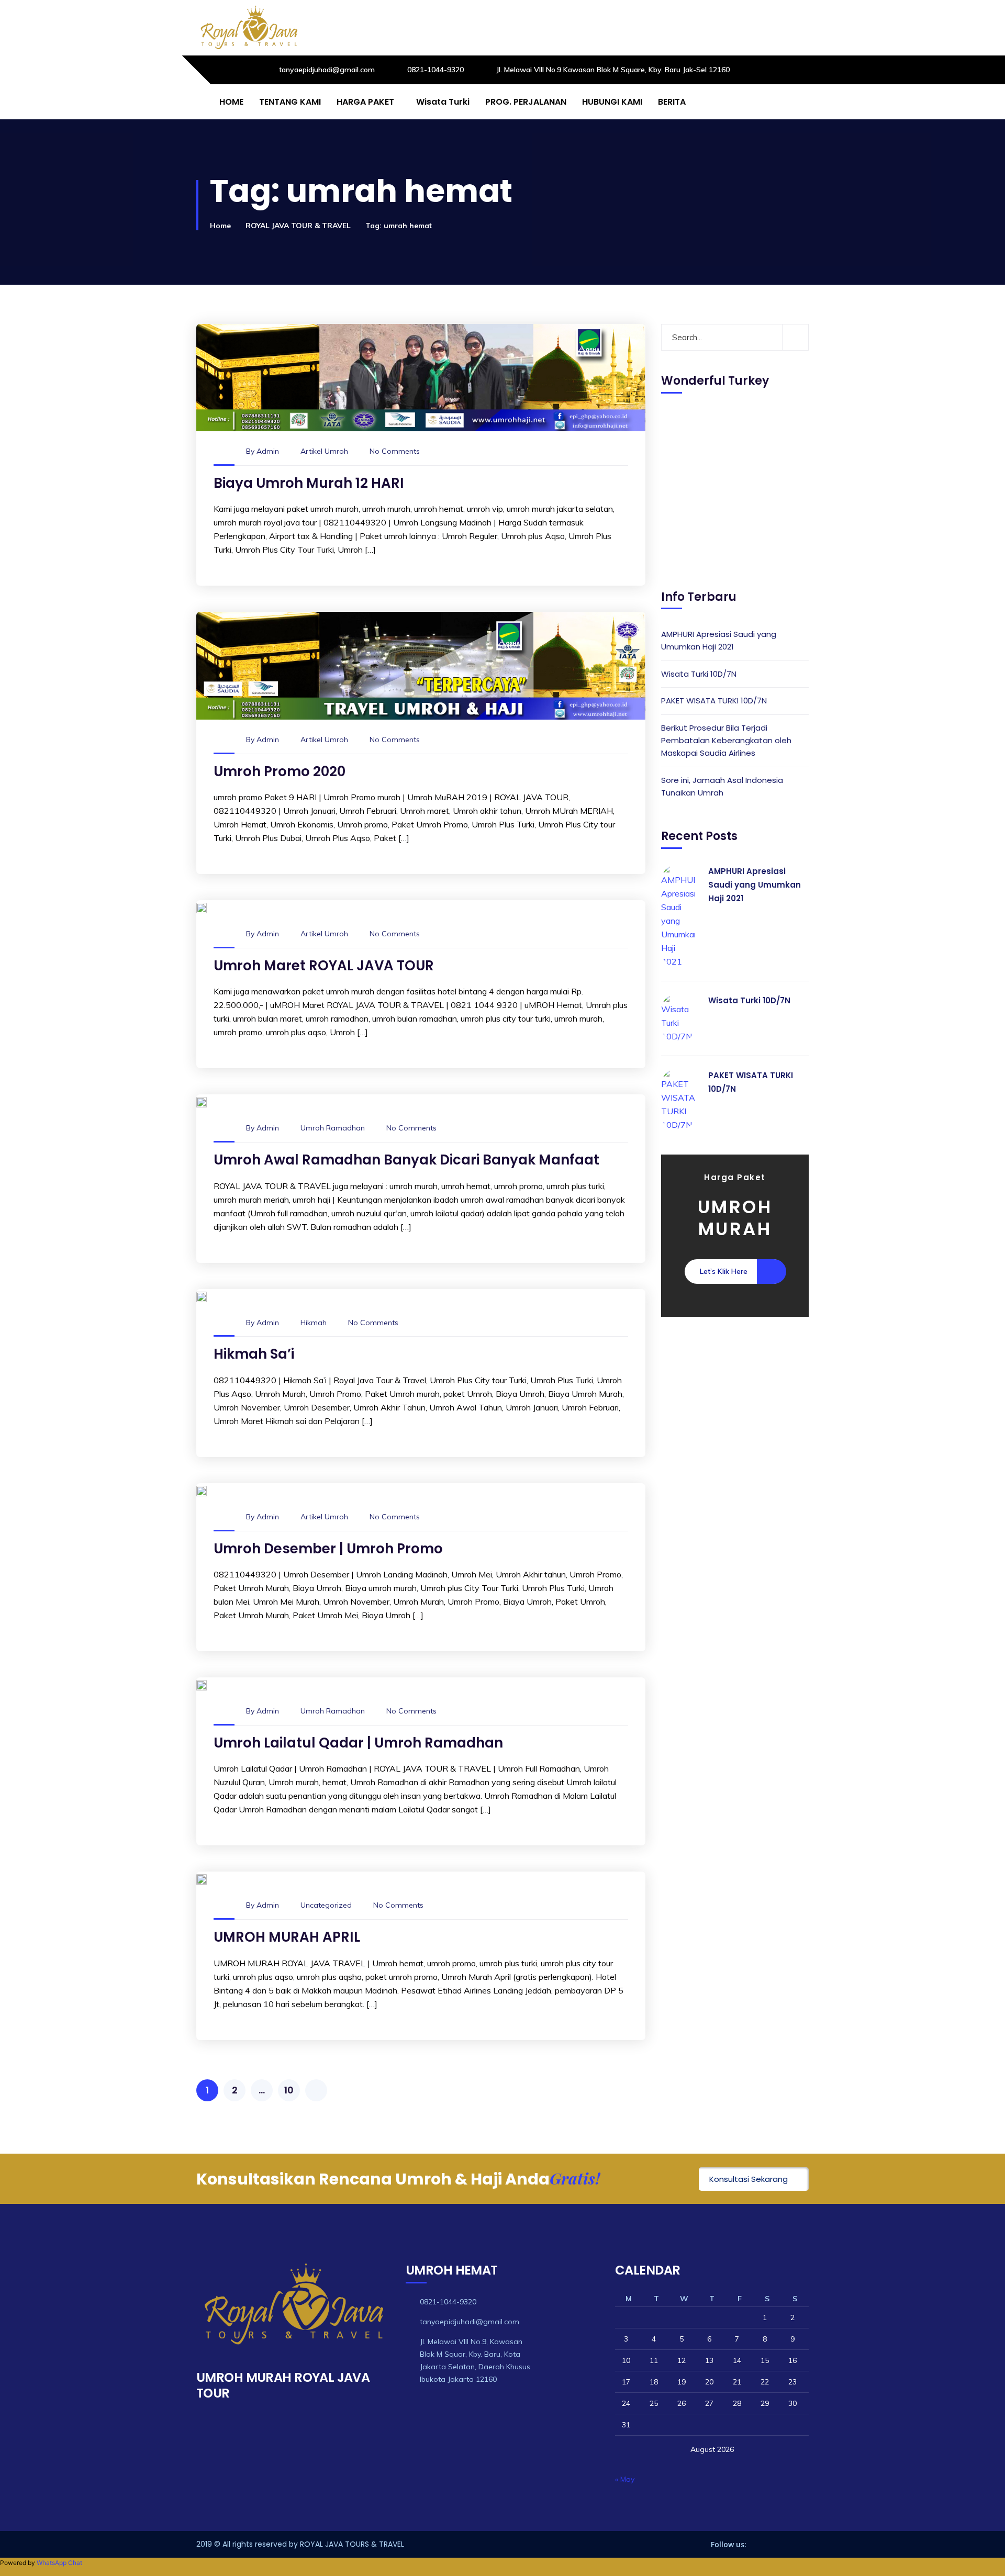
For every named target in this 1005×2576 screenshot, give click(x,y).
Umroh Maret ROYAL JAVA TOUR (324, 966)
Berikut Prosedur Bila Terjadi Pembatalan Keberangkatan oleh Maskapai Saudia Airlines (726, 740)
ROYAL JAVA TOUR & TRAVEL (298, 226)
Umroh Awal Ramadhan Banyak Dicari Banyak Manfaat (406, 1160)
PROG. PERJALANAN (526, 102)
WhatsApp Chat (59, 2563)
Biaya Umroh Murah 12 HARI (309, 483)
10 (289, 2090)
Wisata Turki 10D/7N (699, 673)
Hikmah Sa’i (254, 1354)
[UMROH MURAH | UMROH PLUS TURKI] (249, 28)
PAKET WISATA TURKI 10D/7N (714, 701)
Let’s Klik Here (724, 1271)
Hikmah (314, 1323)
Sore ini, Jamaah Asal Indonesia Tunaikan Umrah (722, 786)
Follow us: (729, 2544)
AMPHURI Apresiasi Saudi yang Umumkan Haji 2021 (719, 640)
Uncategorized (326, 1905)
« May (625, 2479)
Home (220, 226)
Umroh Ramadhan (333, 1128)
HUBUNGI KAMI (612, 102)
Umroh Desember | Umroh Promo (328, 1549)
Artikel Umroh (324, 451)
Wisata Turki (443, 102)
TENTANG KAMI (290, 102)
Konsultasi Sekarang (749, 2179)
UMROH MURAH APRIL (287, 1937)
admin (268, 451)
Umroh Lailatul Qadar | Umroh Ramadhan (358, 1743)
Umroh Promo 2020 (280, 771)
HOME (231, 102)
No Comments (395, 451)
